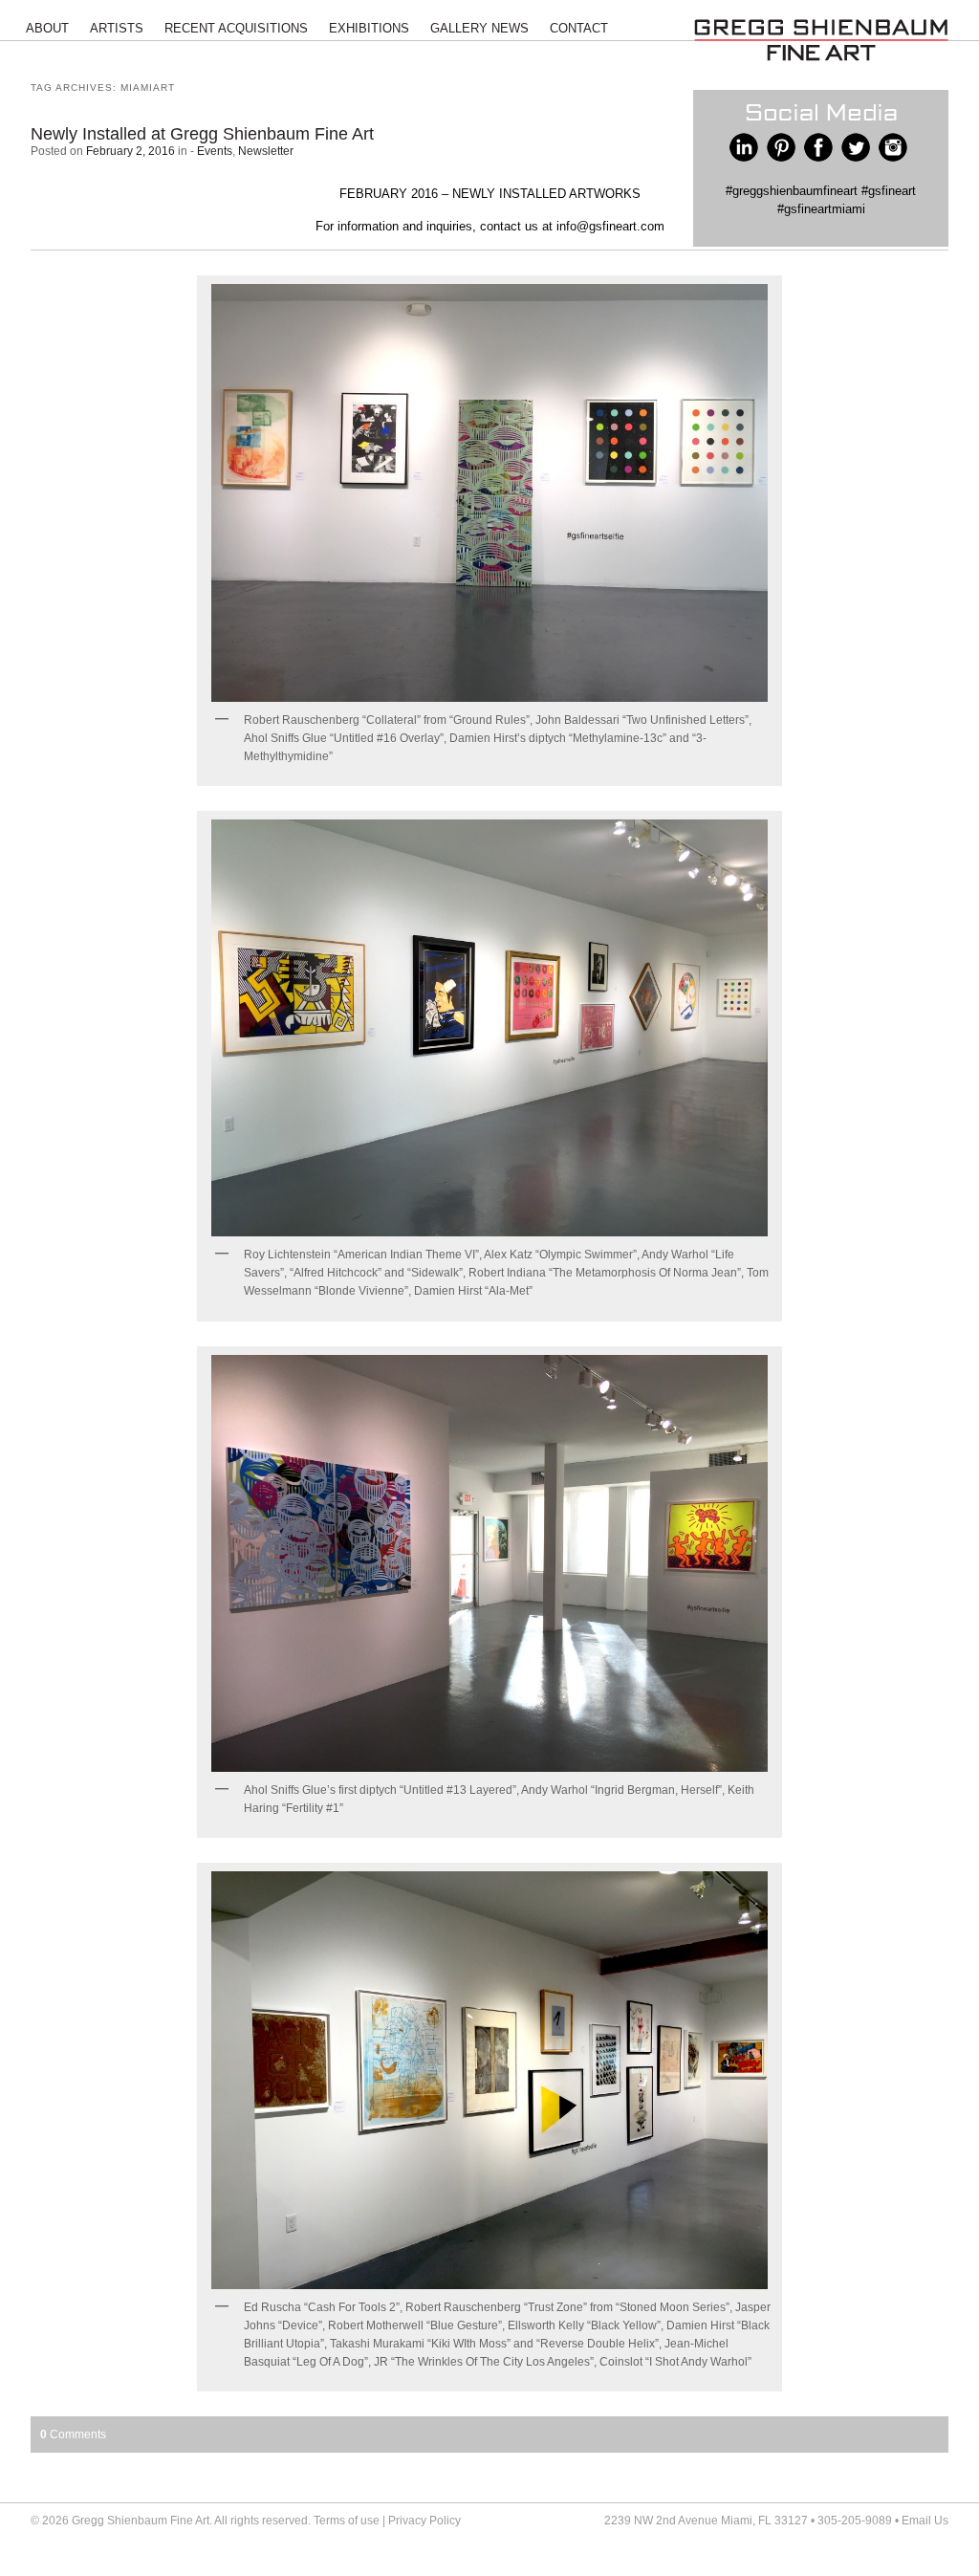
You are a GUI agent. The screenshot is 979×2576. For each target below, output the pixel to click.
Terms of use (347, 2521)
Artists (117, 28)
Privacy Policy (424, 2521)
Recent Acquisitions (236, 28)
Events (215, 151)
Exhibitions (369, 28)
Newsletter (266, 151)
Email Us (925, 2521)
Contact (579, 28)
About (47, 28)
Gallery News (479, 28)
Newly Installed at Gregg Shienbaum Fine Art (202, 134)
